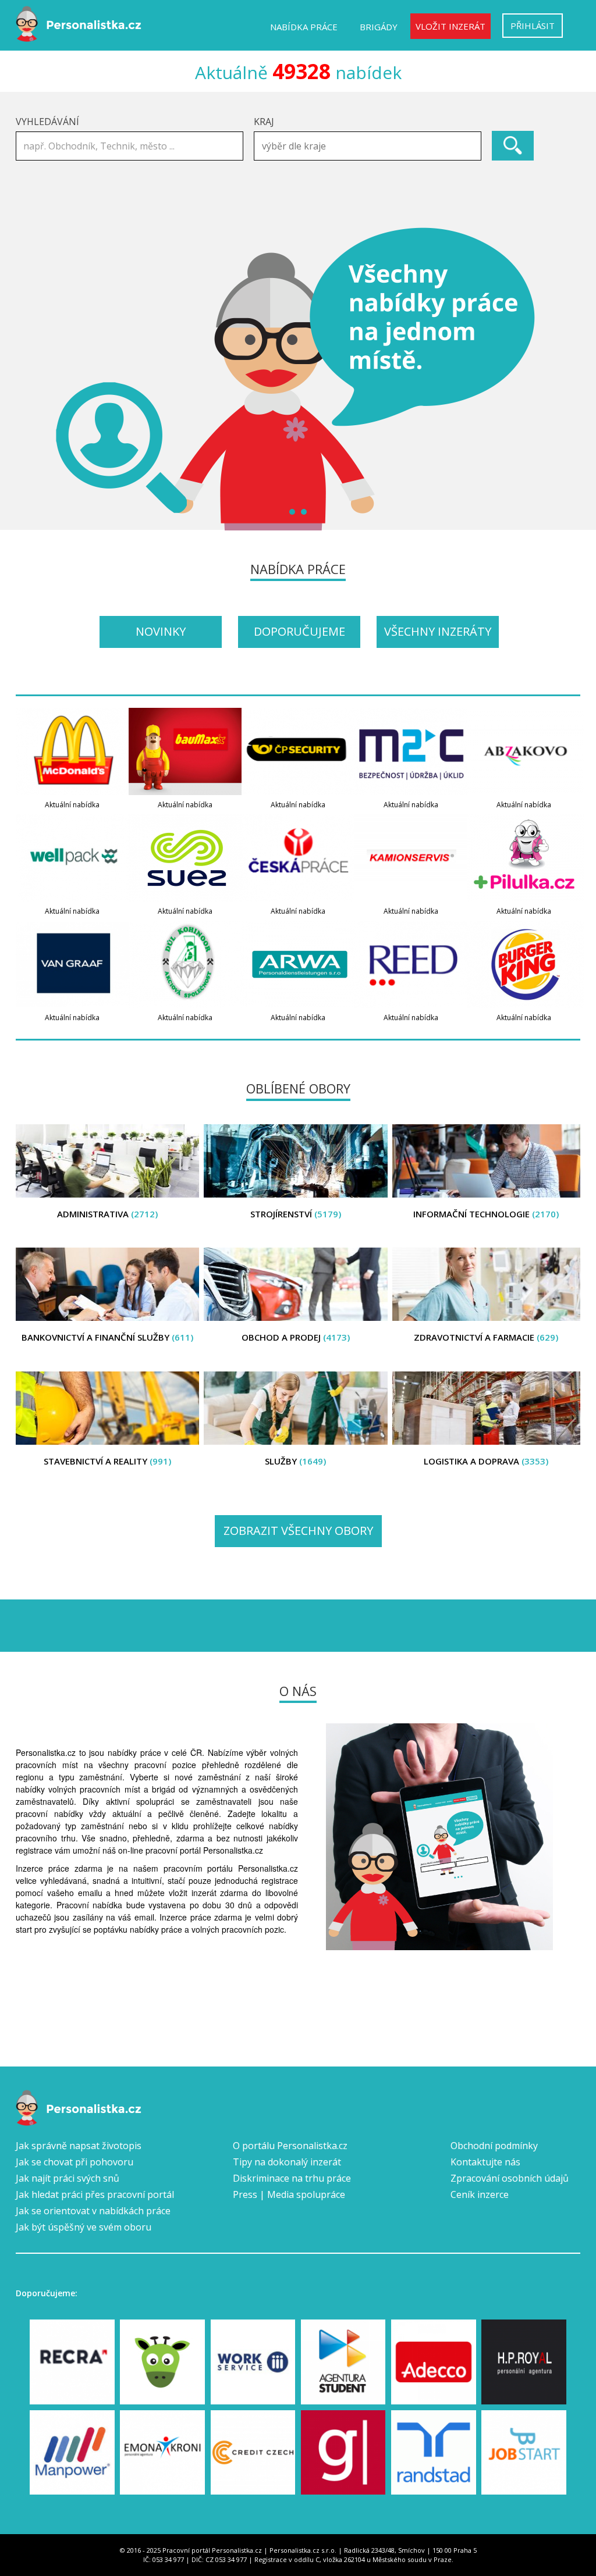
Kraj (264, 122)
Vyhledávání (47, 122)
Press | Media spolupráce (289, 2194)
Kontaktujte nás (485, 2162)
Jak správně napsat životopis (79, 2146)
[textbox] (370, 146)
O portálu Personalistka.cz (290, 2146)
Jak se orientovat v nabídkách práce (93, 2211)
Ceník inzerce (480, 2194)
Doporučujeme (299, 631)
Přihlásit (533, 26)
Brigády (379, 27)
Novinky (161, 631)
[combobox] (368, 146)
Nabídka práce (304, 27)
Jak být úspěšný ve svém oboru (84, 2227)
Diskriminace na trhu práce (292, 2178)
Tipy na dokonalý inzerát (287, 2162)
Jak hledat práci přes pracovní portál (95, 2194)
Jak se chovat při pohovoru (74, 2162)
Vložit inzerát (450, 26)
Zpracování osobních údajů (510, 2178)
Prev (31, 379)
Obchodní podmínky (494, 2146)
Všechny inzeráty (438, 631)
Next (565, 379)
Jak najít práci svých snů (68, 2178)
